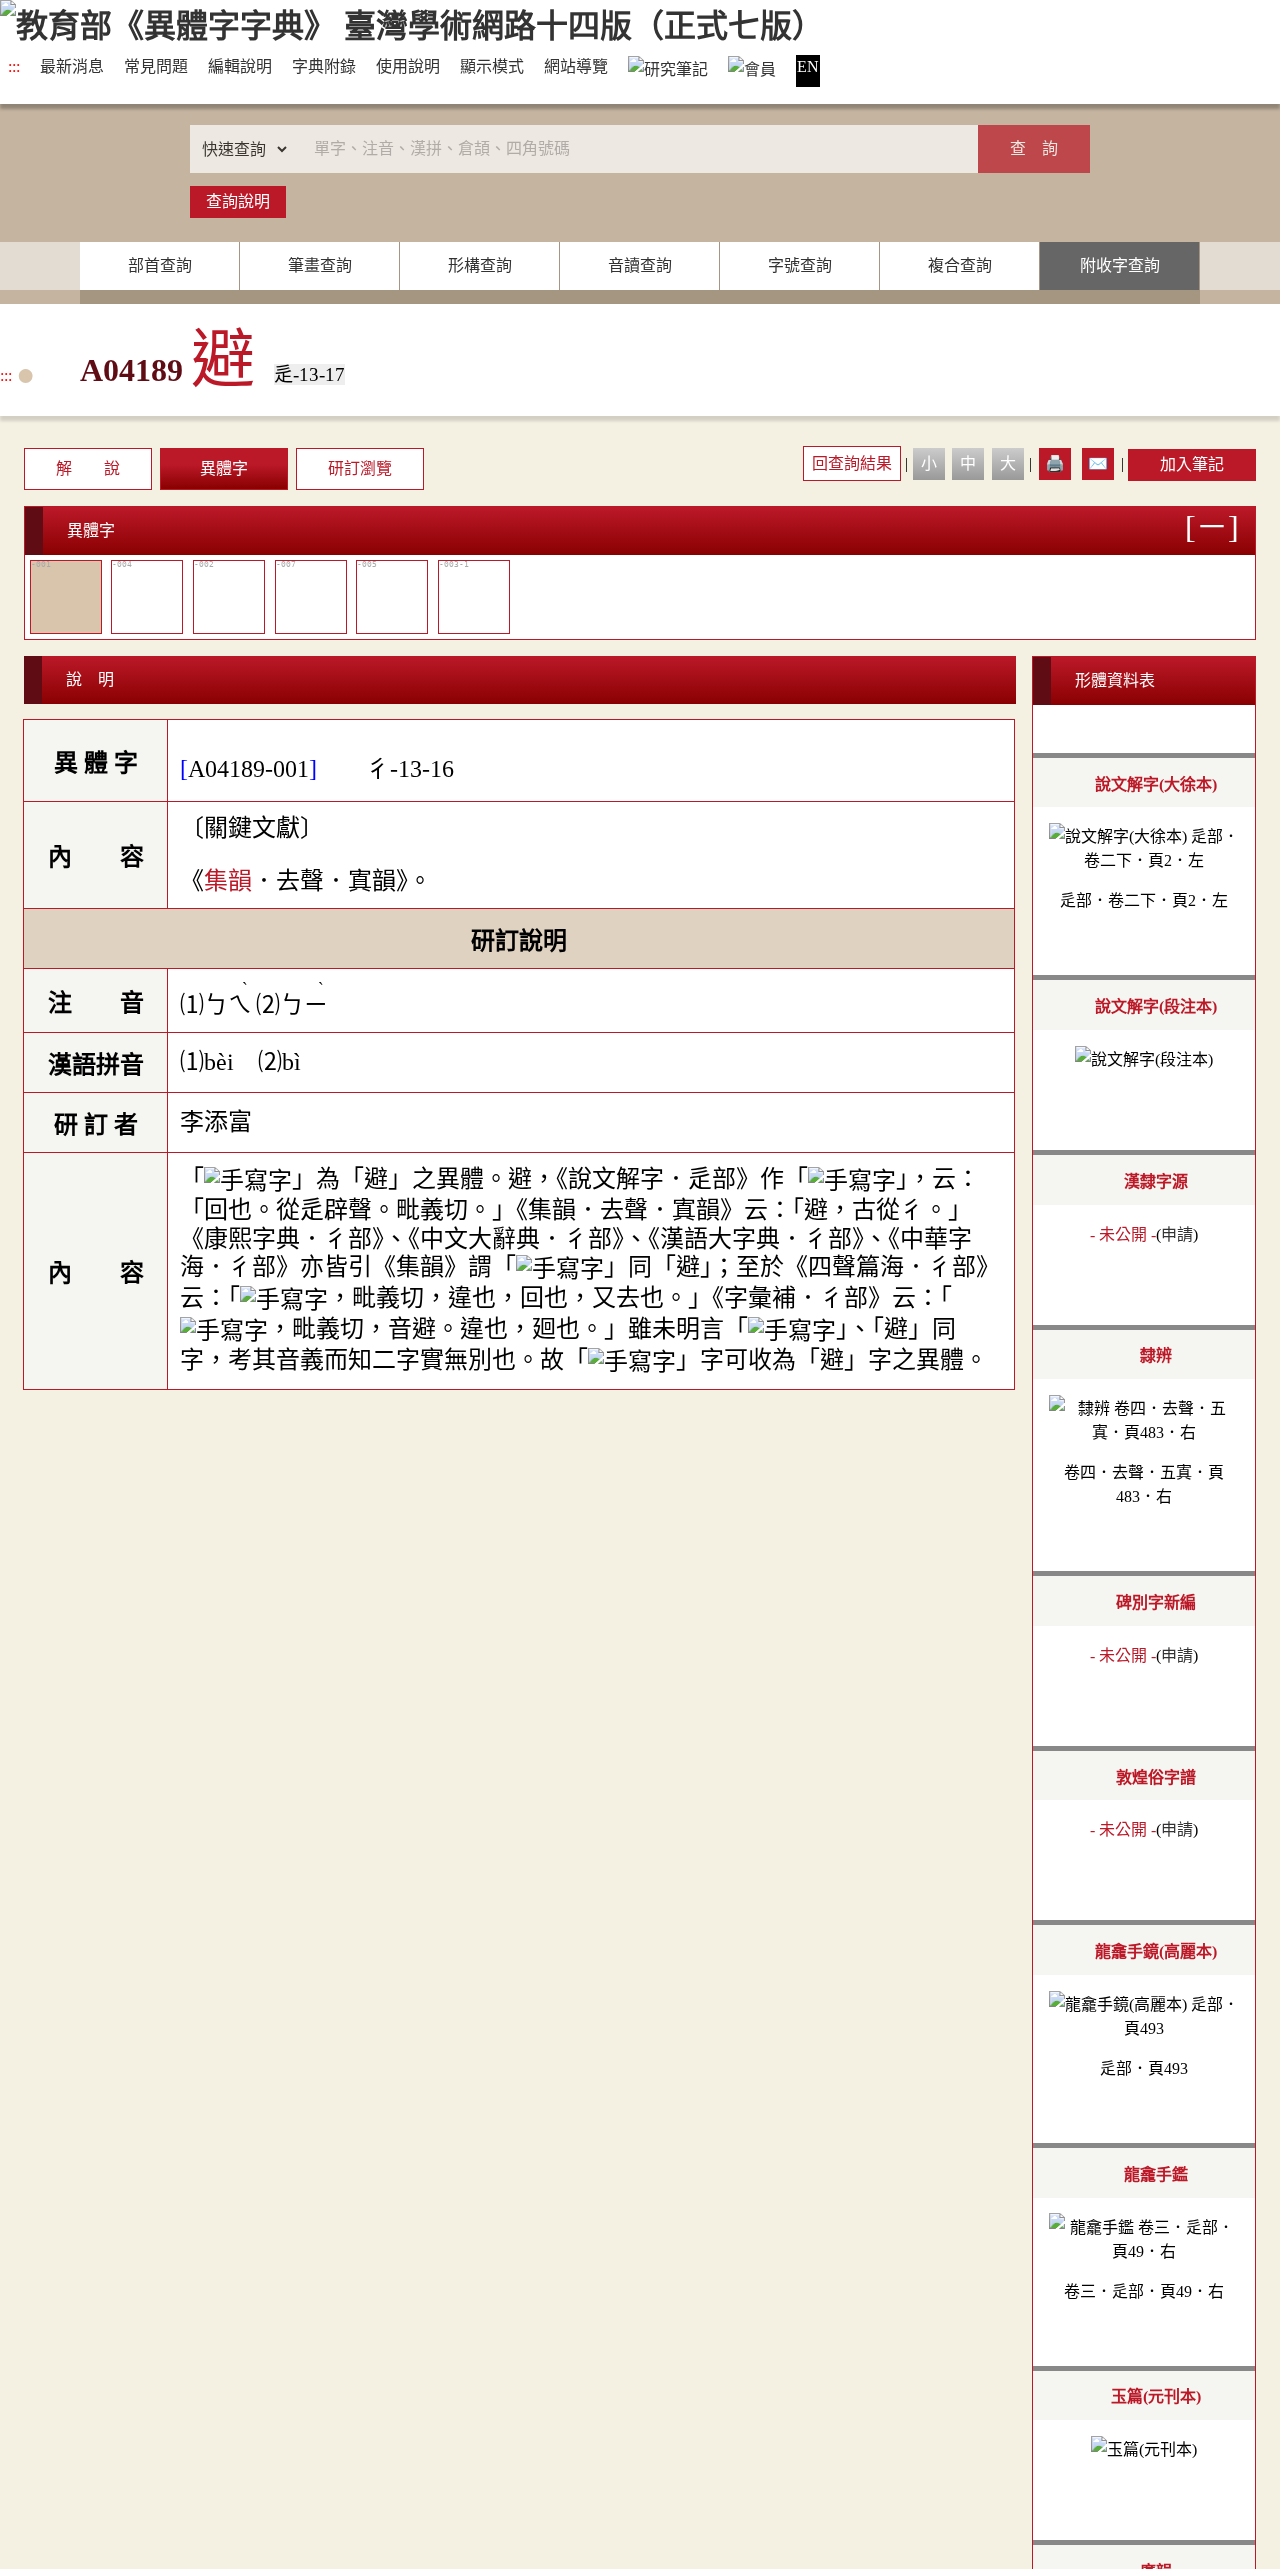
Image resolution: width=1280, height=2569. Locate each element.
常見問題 (156, 66)
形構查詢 (480, 265)
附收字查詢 (1120, 265)
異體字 (224, 468)
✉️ (1098, 463)
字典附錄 (324, 66)
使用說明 (408, 66)
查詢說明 (238, 201)
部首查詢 (160, 265)
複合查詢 (960, 265)
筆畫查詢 (320, 265)
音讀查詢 (640, 265)
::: (14, 66)
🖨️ (1055, 463)
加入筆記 (1192, 464)
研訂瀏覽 (360, 468)
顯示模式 (492, 66)
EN (808, 66)
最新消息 (72, 66)
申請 (1177, 1233)
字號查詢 (800, 265)
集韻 (228, 881)
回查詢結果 (852, 463)
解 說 (88, 468)
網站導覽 (576, 66)
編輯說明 (240, 66)
